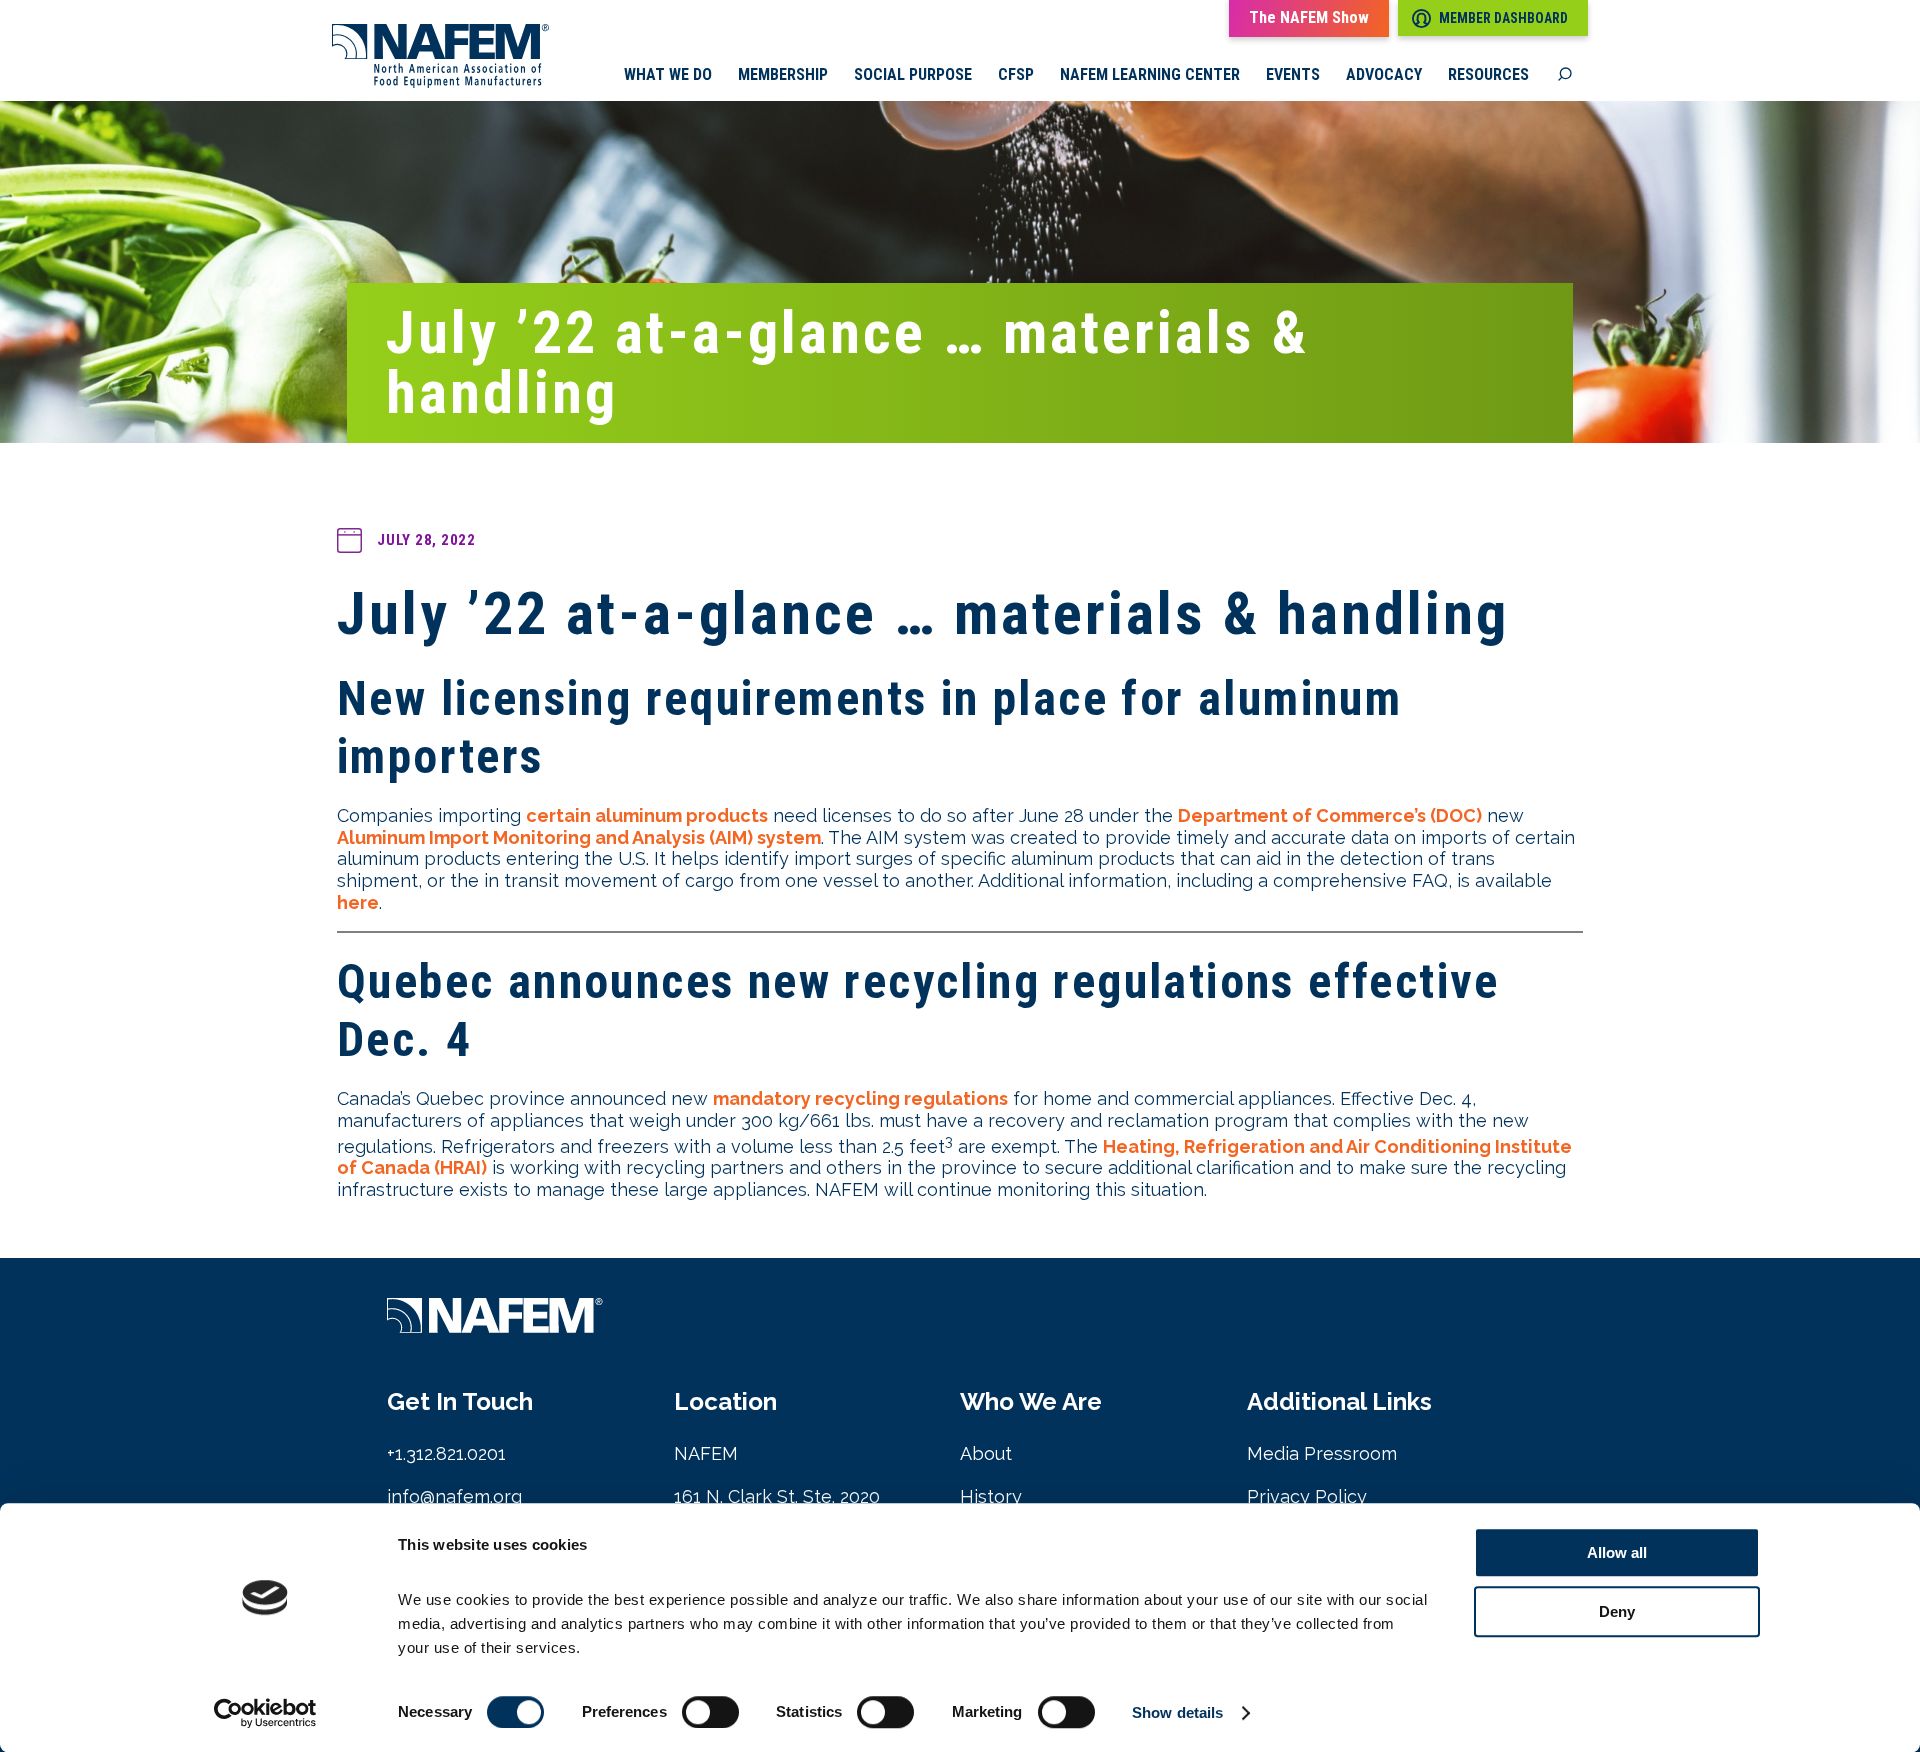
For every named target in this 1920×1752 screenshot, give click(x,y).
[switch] (710, 1712)
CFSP (1016, 75)
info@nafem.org (454, 1496)
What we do (668, 75)
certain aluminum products (647, 815)
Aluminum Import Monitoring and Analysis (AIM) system (579, 837)
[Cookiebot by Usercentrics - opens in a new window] (265, 1713)
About (986, 1453)
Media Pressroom (1322, 1453)
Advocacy (1384, 75)
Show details (1177, 1712)
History (991, 1496)
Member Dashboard (1503, 18)
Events (1293, 75)
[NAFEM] (440, 82)
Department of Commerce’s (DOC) (1330, 815)
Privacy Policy (1307, 1496)
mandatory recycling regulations (860, 1098)
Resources (1488, 75)
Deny (1617, 1611)
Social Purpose (913, 75)
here (358, 902)
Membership (783, 75)
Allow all (1617, 1552)
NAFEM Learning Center (1150, 75)
